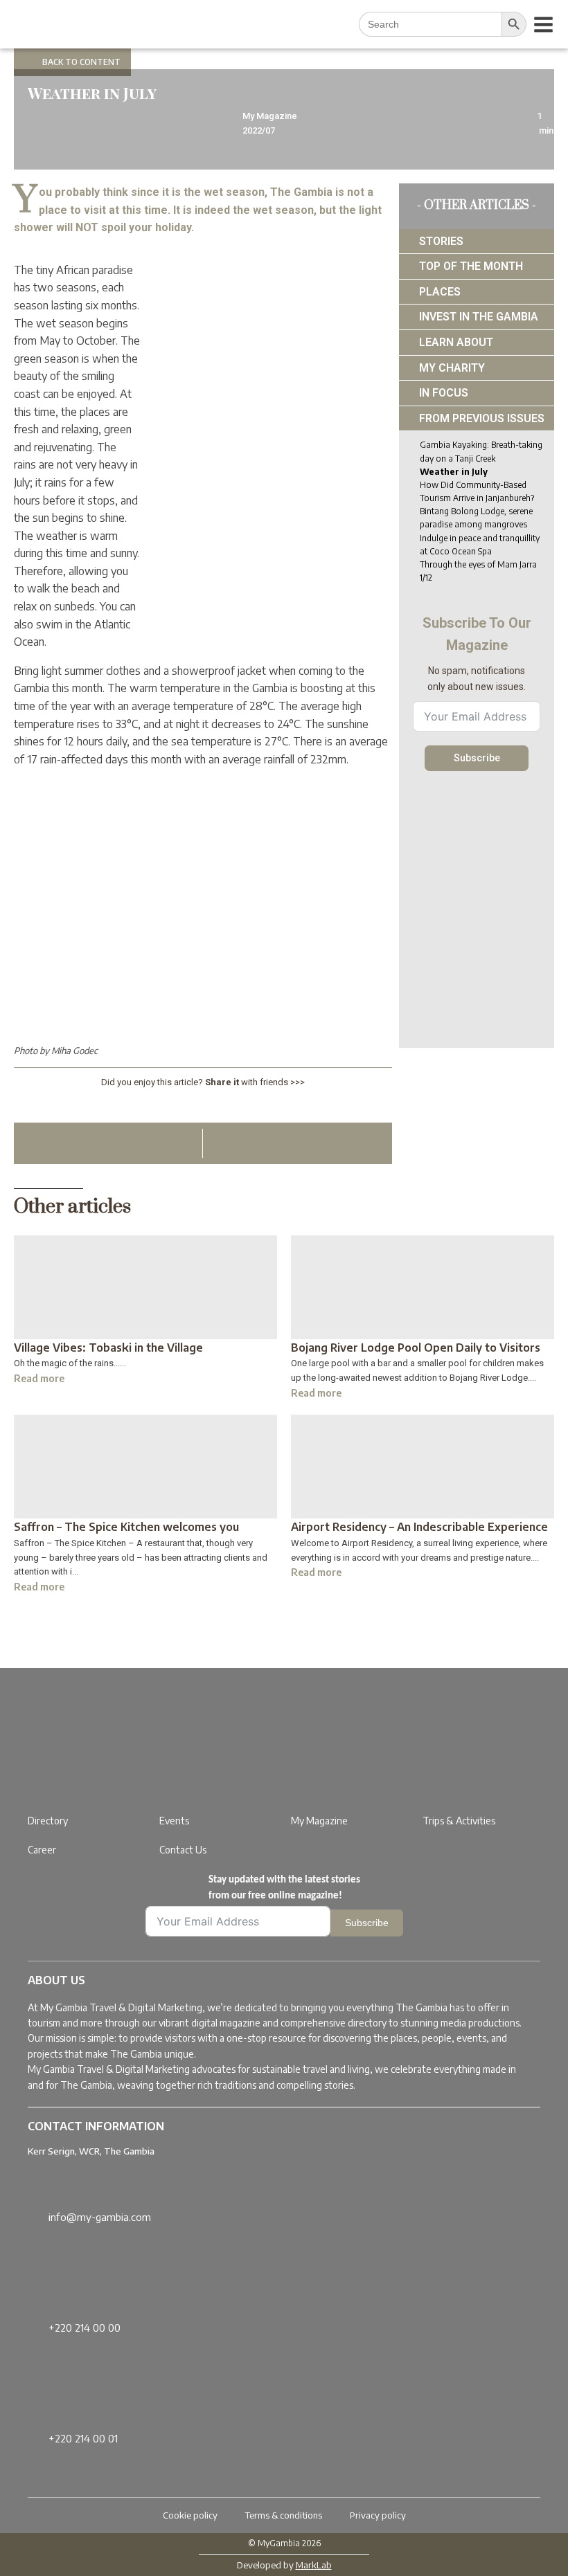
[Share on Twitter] (168, 1106)
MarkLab (314, 2565)
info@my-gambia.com (100, 2217)
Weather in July (454, 472)
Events (174, 1821)
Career (42, 1850)
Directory (48, 1821)
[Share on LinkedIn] (192, 1106)
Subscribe (477, 758)
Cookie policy (190, 2515)
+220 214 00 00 (85, 2328)
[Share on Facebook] (239, 1106)
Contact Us (183, 1850)
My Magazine (319, 1821)
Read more (39, 1378)
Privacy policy (378, 2515)
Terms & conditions (284, 2515)
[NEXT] (370, 1143)
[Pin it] (215, 1106)
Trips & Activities (459, 1821)
